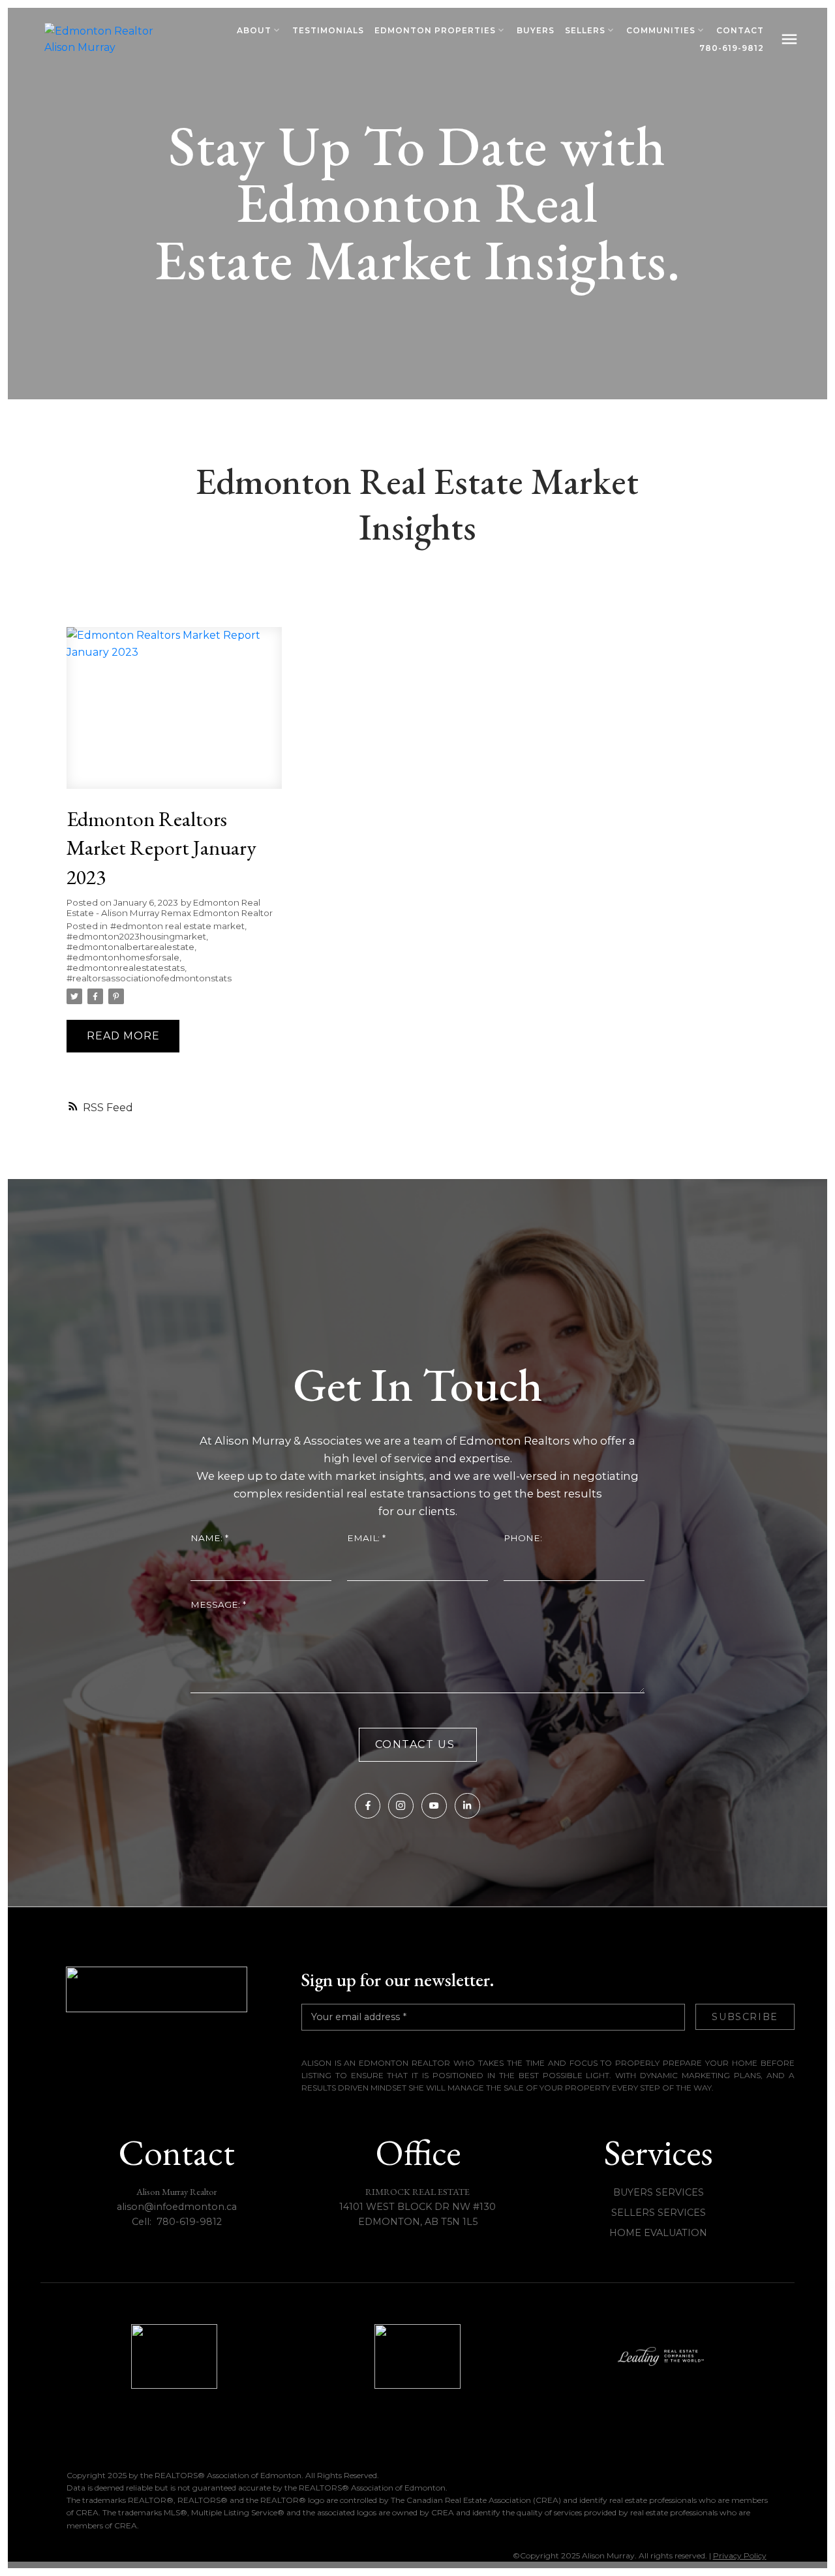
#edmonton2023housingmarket (136, 936)
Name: (208, 1538)
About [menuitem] (254, 30)
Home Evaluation (658, 2233)
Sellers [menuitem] (585, 30)
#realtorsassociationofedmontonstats (149, 978)
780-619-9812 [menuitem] (732, 48)
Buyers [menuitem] (536, 30)
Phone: (523, 1538)
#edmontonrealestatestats (126, 968)
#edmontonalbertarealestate (130, 947)
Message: (217, 1604)
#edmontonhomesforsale (123, 957)
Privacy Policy (740, 2555)
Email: (365, 1538)
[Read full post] (174, 715)
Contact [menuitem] (740, 30)
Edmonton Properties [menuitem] (435, 30)
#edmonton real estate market (177, 926)
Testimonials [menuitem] (328, 30)
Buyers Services (659, 2192)
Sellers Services (659, 2213)
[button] (368, 1806)
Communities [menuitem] (661, 30)
